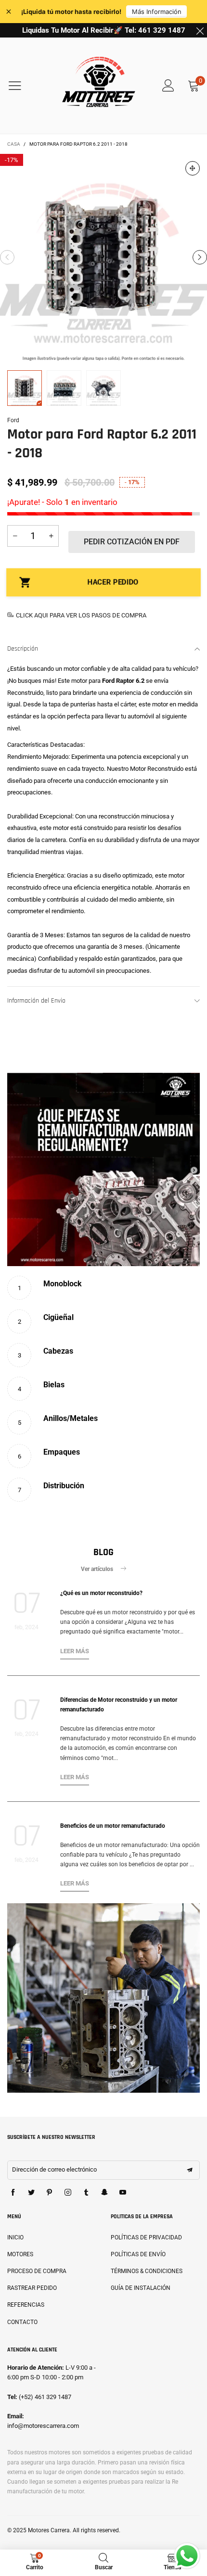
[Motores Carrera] (99, 86)
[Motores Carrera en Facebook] (13, 2193)
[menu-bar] (21, 86)
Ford (13, 420)
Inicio (15, 2237)
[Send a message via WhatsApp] (187, 2556)
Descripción (23, 649)
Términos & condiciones (147, 2271)
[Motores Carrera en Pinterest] (50, 2193)
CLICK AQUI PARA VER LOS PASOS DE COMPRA (81, 615)
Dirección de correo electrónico (54, 2169)
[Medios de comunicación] (193, 168)
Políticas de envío (138, 2254)
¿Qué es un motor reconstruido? (101, 1593)
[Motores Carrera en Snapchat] (104, 2193)
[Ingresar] (168, 86)
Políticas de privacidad (146, 2237)
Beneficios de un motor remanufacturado (113, 1826)
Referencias (26, 2305)
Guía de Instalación (141, 2288)
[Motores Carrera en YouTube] (123, 2193)
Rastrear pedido (32, 2288)
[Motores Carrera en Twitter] (31, 2193)
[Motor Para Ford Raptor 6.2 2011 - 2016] (103, 257)
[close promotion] (200, 30)
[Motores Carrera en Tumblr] (86, 2193)
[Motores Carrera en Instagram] (68, 2193)
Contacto (22, 2322)
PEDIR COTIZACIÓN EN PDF (132, 542)
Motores (20, 2254)
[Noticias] (103, 1998)
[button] (7, 257)
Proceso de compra (37, 2271)
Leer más (75, 1651)
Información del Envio (36, 1001)
